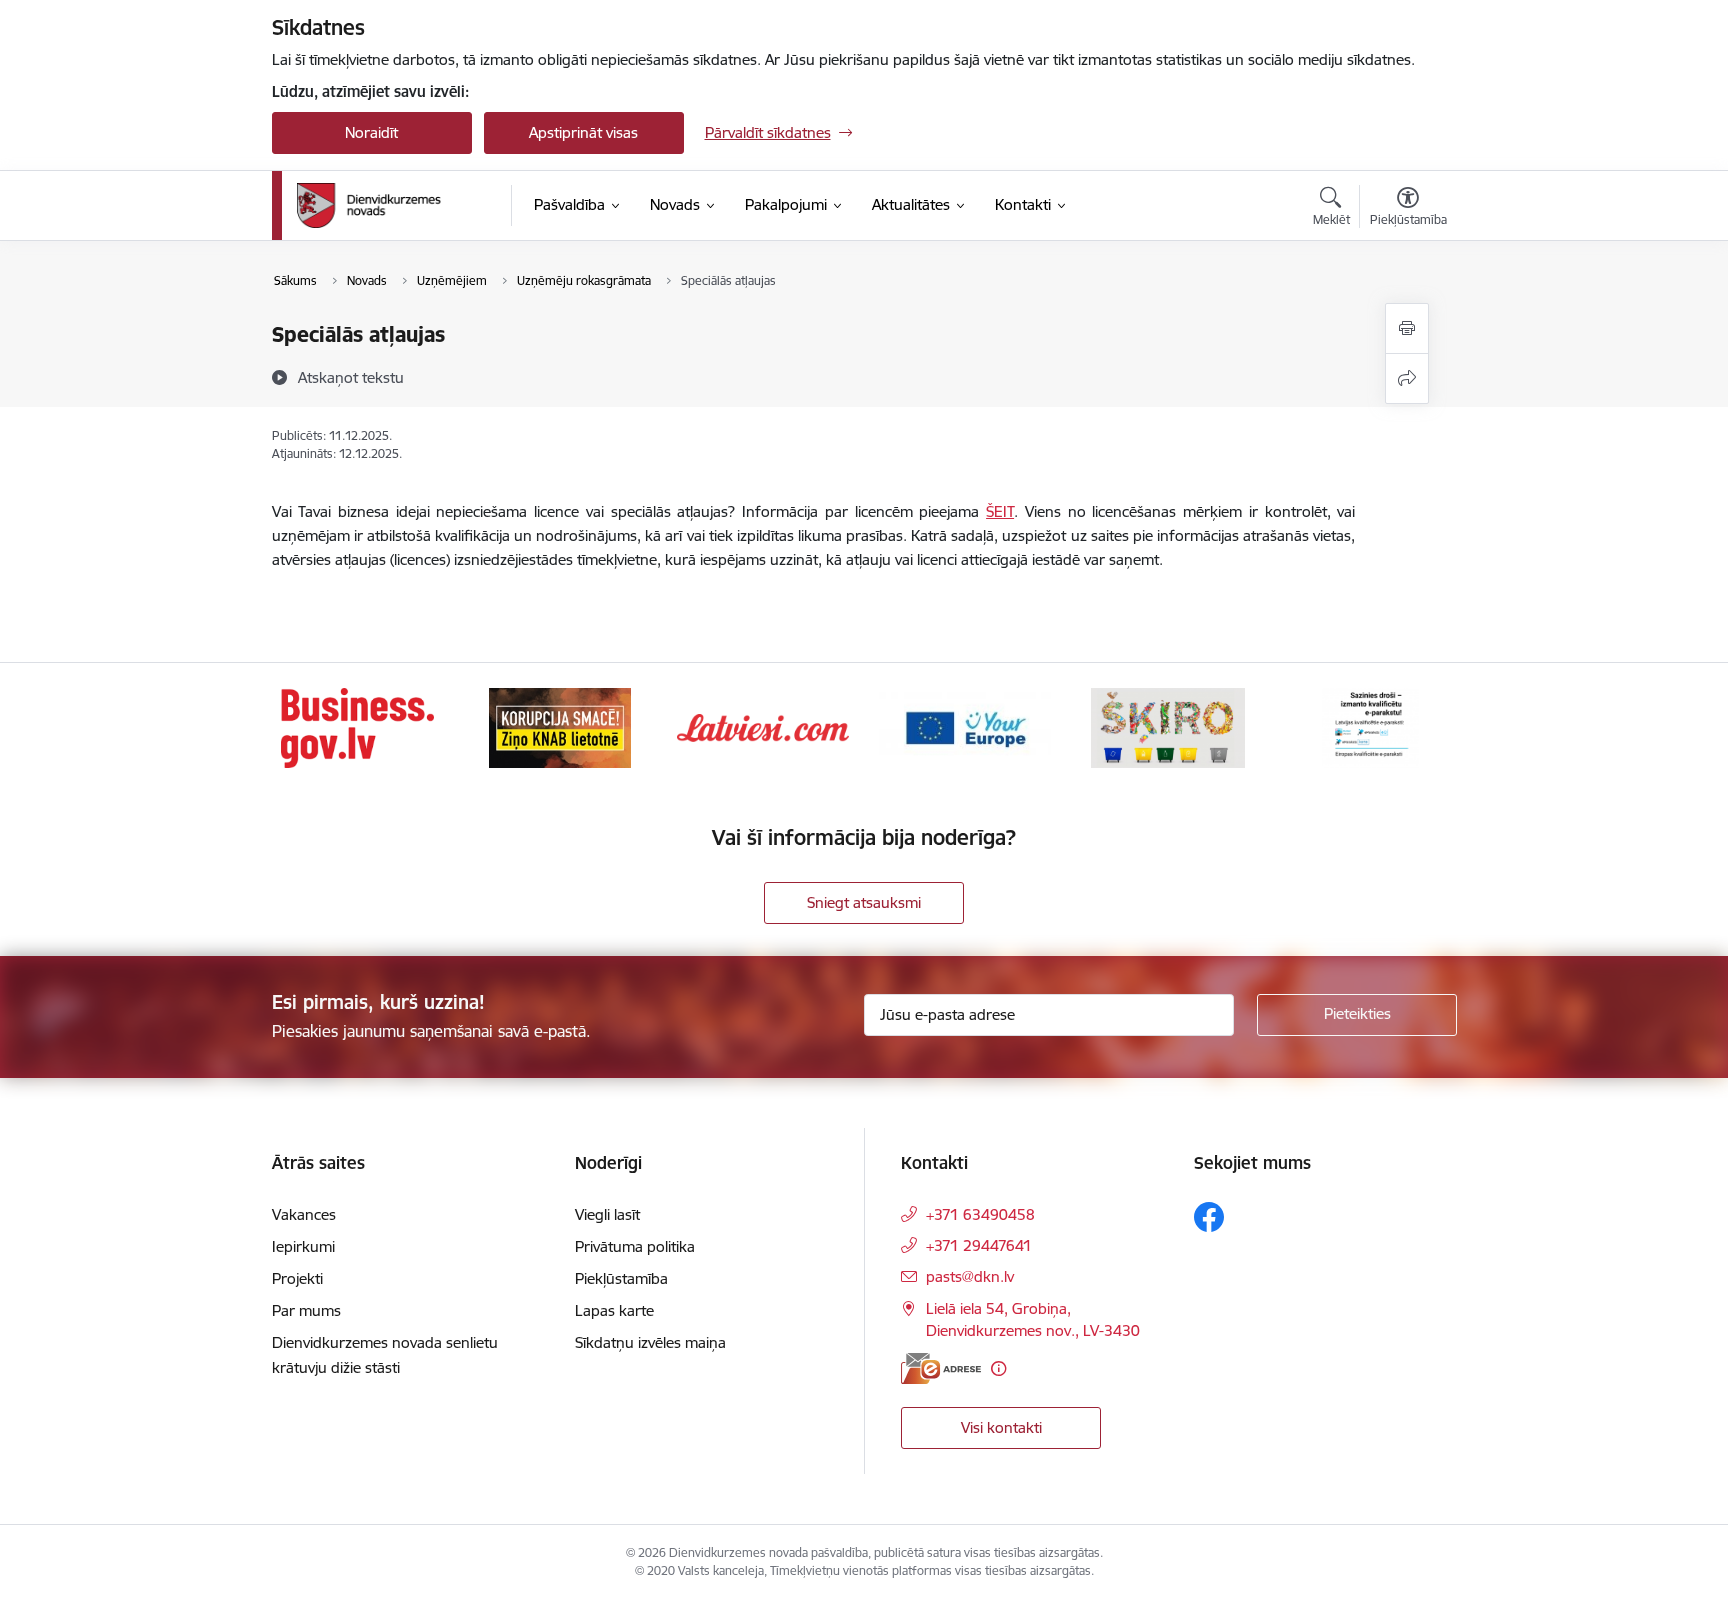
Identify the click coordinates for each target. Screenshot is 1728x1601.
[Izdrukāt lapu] (1407, 328)
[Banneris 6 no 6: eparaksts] (1370, 726)
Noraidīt (371, 132)
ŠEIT (1000, 511)
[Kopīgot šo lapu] (1407, 378)
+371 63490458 (980, 1214)
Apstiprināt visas (583, 132)
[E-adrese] (941, 1368)
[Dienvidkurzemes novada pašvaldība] (397, 205)
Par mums (306, 1310)
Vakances (304, 1214)
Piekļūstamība (621, 1278)
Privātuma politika (635, 1246)
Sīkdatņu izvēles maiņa (650, 1342)
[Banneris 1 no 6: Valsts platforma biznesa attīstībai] (357, 726)
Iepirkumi (303, 1246)
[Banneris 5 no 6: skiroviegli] (1168, 726)
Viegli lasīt (607, 1214)
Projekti (297, 1278)
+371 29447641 (979, 1245)
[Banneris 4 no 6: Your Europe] (965, 726)
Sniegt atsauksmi (864, 902)
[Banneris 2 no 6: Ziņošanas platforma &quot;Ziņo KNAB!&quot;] (560, 726)
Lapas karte (614, 1310)
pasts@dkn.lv (970, 1276)
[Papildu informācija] (998, 1368)
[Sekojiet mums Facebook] (1209, 1217)
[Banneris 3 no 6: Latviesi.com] (763, 726)
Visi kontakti (1001, 1427)
